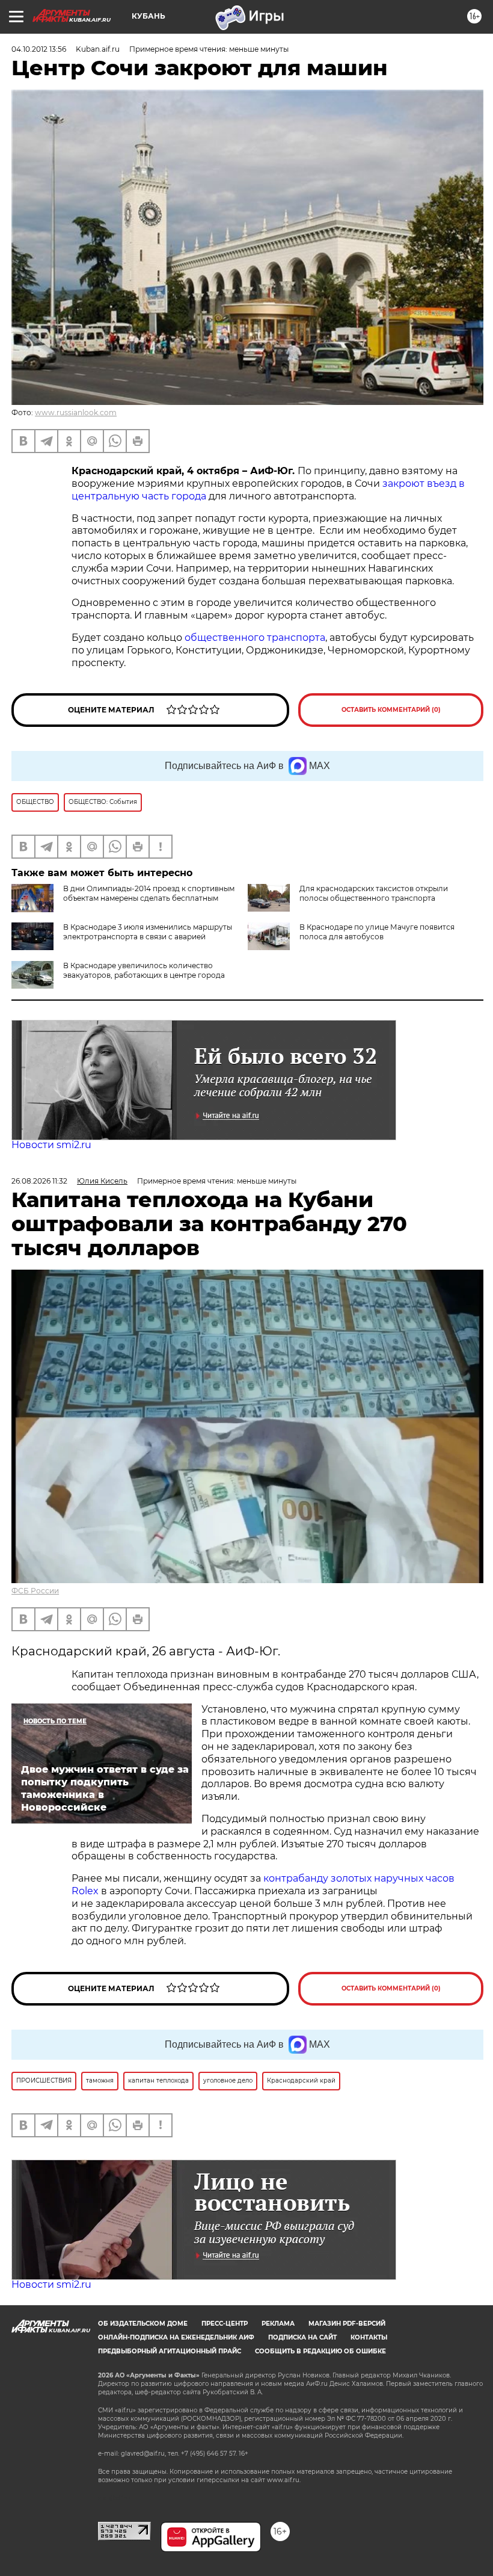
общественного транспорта (255, 638)
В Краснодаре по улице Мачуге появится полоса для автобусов (377, 932)
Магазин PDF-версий (347, 2324)
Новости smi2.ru (51, 1145)
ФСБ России (35, 1591)
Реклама (278, 2324)
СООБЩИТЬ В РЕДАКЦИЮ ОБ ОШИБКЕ (320, 2351)
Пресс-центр (225, 2324)
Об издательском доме (143, 2324)
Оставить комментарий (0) (391, 710)
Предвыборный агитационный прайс (170, 2351)
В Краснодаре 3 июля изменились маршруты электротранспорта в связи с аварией (148, 932)
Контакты (369, 2337)
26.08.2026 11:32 (39, 1181)
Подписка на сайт (302, 2337)
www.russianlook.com (76, 412)
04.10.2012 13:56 (39, 49)
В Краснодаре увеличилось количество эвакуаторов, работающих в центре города (144, 970)
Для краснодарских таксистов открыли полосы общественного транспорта (374, 893)
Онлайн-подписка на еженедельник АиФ (176, 2337)
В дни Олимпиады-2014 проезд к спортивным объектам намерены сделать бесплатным (149, 893)
